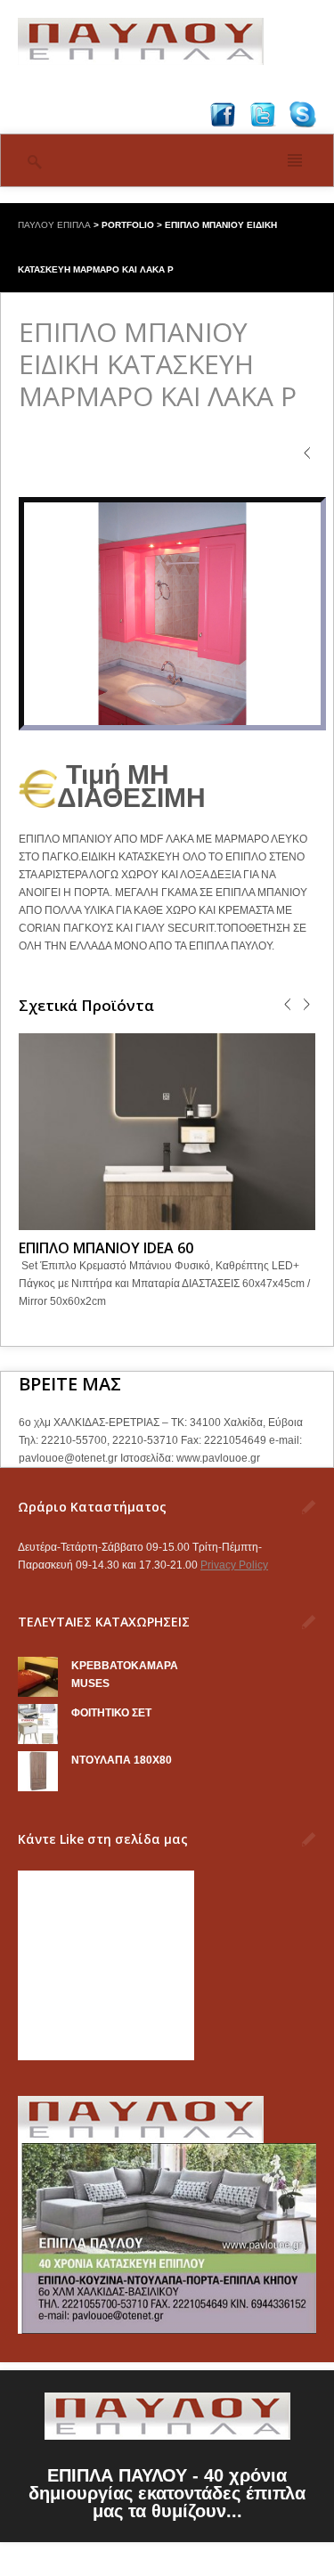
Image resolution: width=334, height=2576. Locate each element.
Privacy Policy (234, 1565)
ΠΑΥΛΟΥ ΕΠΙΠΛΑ (54, 225)
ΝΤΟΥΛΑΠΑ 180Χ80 (122, 1760)
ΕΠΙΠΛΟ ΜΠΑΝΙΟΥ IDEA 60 (106, 1248)
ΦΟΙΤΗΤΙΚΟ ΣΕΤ (111, 1713)
